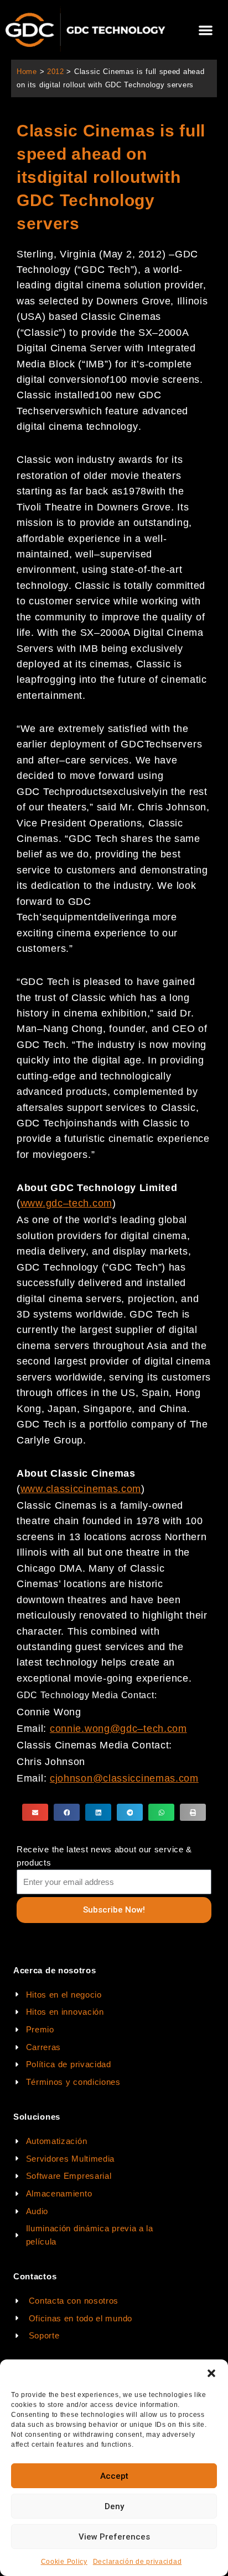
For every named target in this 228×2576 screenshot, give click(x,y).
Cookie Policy (64, 2562)
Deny (114, 2506)
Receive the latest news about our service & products (104, 1856)
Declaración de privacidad (138, 2562)
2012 (56, 72)
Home (27, 72)
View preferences (114, 2537)
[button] (211, 2373)
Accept (114, 2476)
